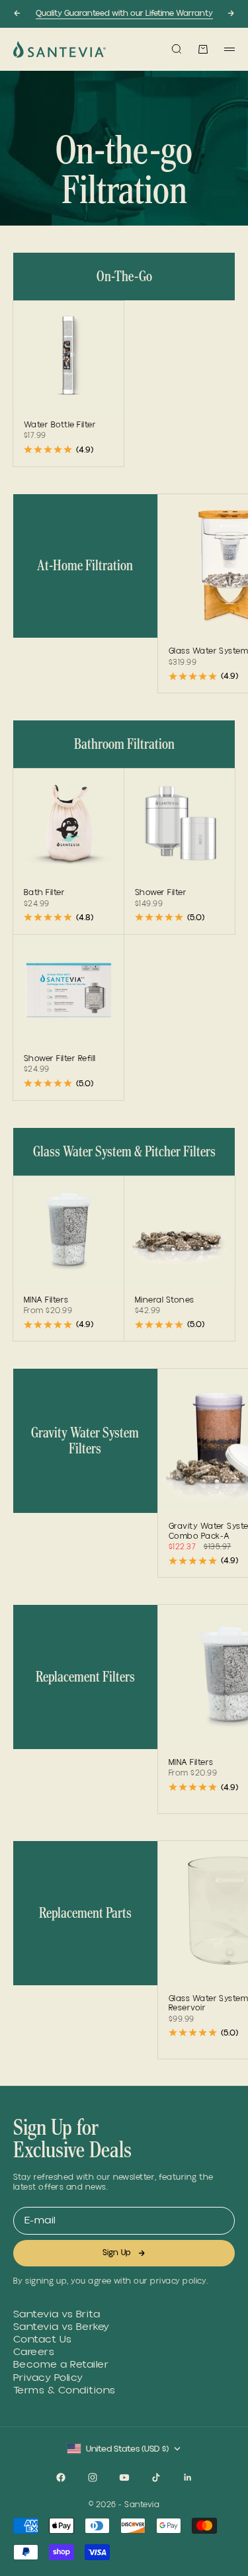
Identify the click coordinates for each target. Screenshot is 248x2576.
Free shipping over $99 (124, 20)
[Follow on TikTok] (156, 2477)
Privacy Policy (48, 2378)
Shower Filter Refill (60, 1060)
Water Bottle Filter (60, 426)
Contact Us (43, 2340)
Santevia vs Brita (57, 2314)
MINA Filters (46, 1301)
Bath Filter (44, 894)
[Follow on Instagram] (93, 2477)
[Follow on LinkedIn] (188, 2477)
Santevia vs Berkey (62, 2327)
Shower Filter (161, 894)
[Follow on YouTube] (124, 2477)
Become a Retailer (61, 2365)
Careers (34, 2352)
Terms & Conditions (64, 2390)
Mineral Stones (165, 1301)
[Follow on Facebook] (61, 2477)
